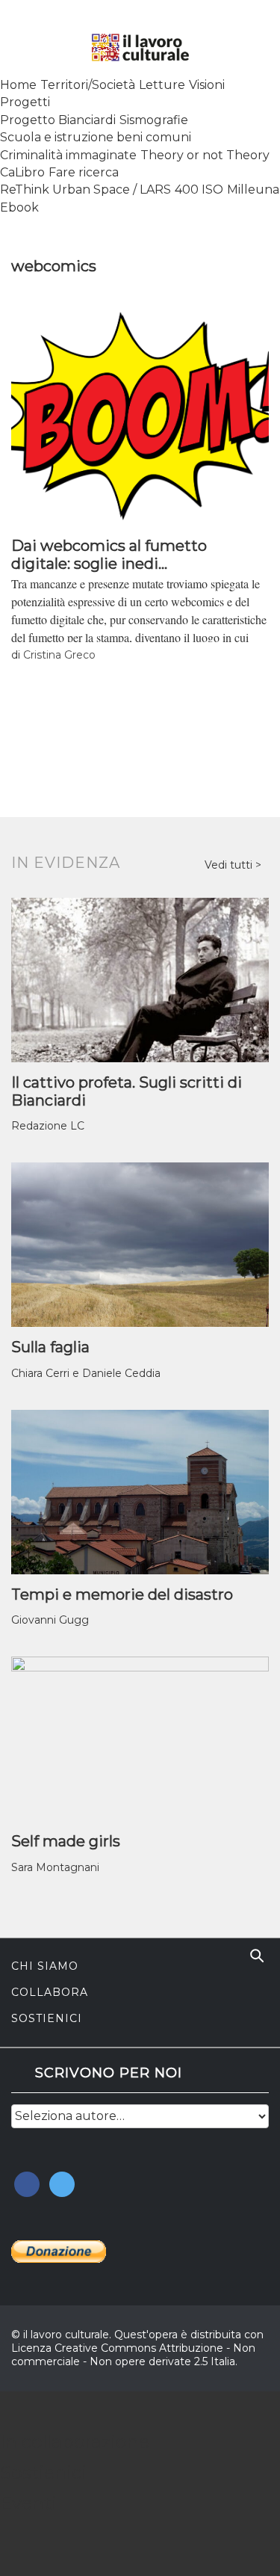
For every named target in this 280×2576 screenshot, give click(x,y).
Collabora (50, 1992)
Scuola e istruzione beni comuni (96, 137)
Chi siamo (45, 1966)
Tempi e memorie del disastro (122, 1594)
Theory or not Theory (205, 155)
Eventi (28, 2503)
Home (18, 85)
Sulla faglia (50, 1347)
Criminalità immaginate (68, 155)
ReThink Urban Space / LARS (85, 189)
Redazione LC (48, 1126)
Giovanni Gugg (50, 1620)
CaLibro (22, 172)
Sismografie (154, 120)
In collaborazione (75, 2442)
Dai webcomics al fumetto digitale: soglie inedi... (109, 555)
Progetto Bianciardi (58, 120)
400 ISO (199, 189)
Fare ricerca (84, 172)
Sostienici (47, 2018)
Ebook (19, 207)
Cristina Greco (59, 655)
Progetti (25, 102)
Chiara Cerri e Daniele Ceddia (86, 1373)
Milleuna (253, 189)
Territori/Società (88, 85)
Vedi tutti (230, 865)
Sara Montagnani (55, 1867)
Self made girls (66, 1841)
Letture (162, 85)
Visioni (207, 85)
